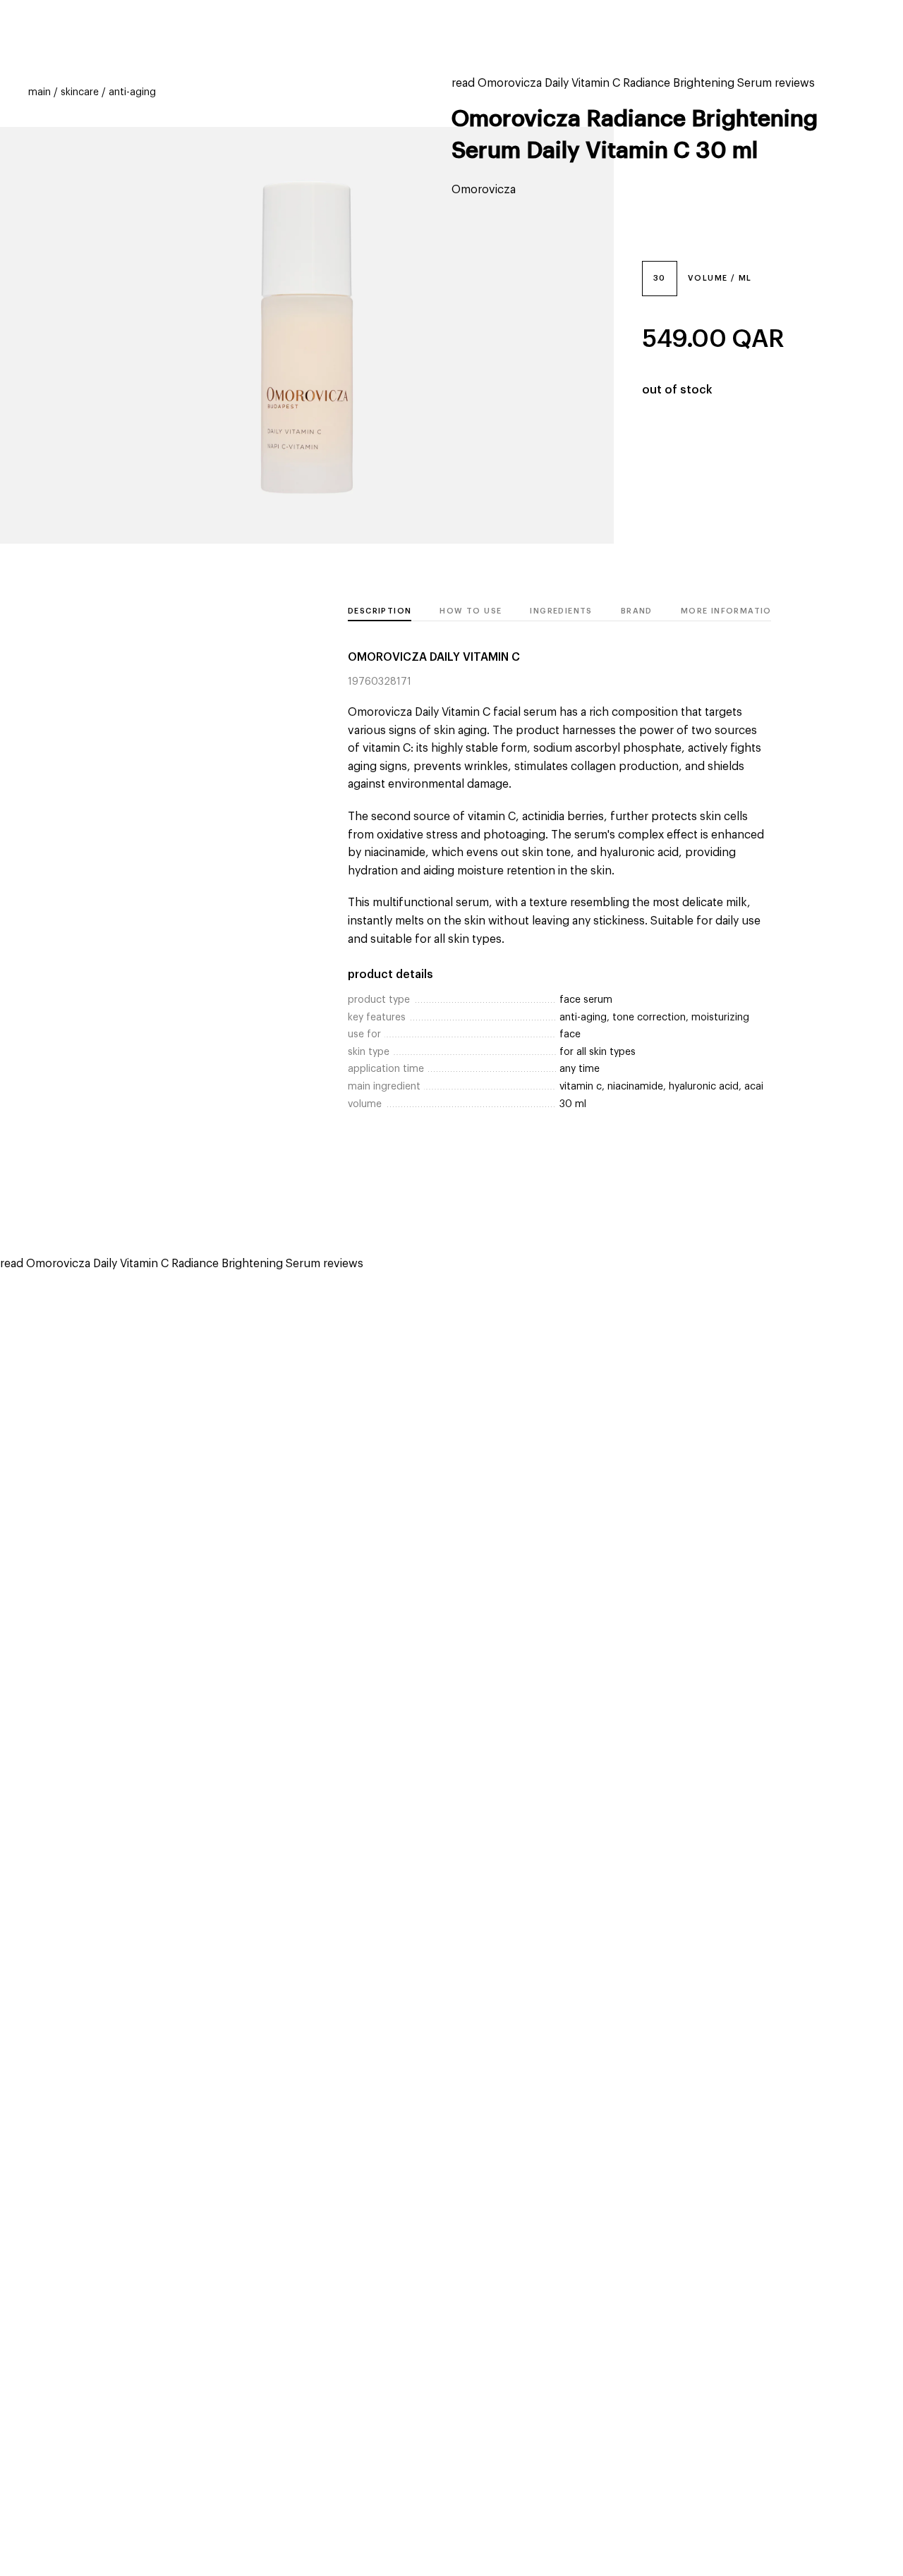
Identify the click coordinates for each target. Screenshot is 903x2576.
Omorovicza (484, 190)
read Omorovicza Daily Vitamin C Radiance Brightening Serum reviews (633, 83)
